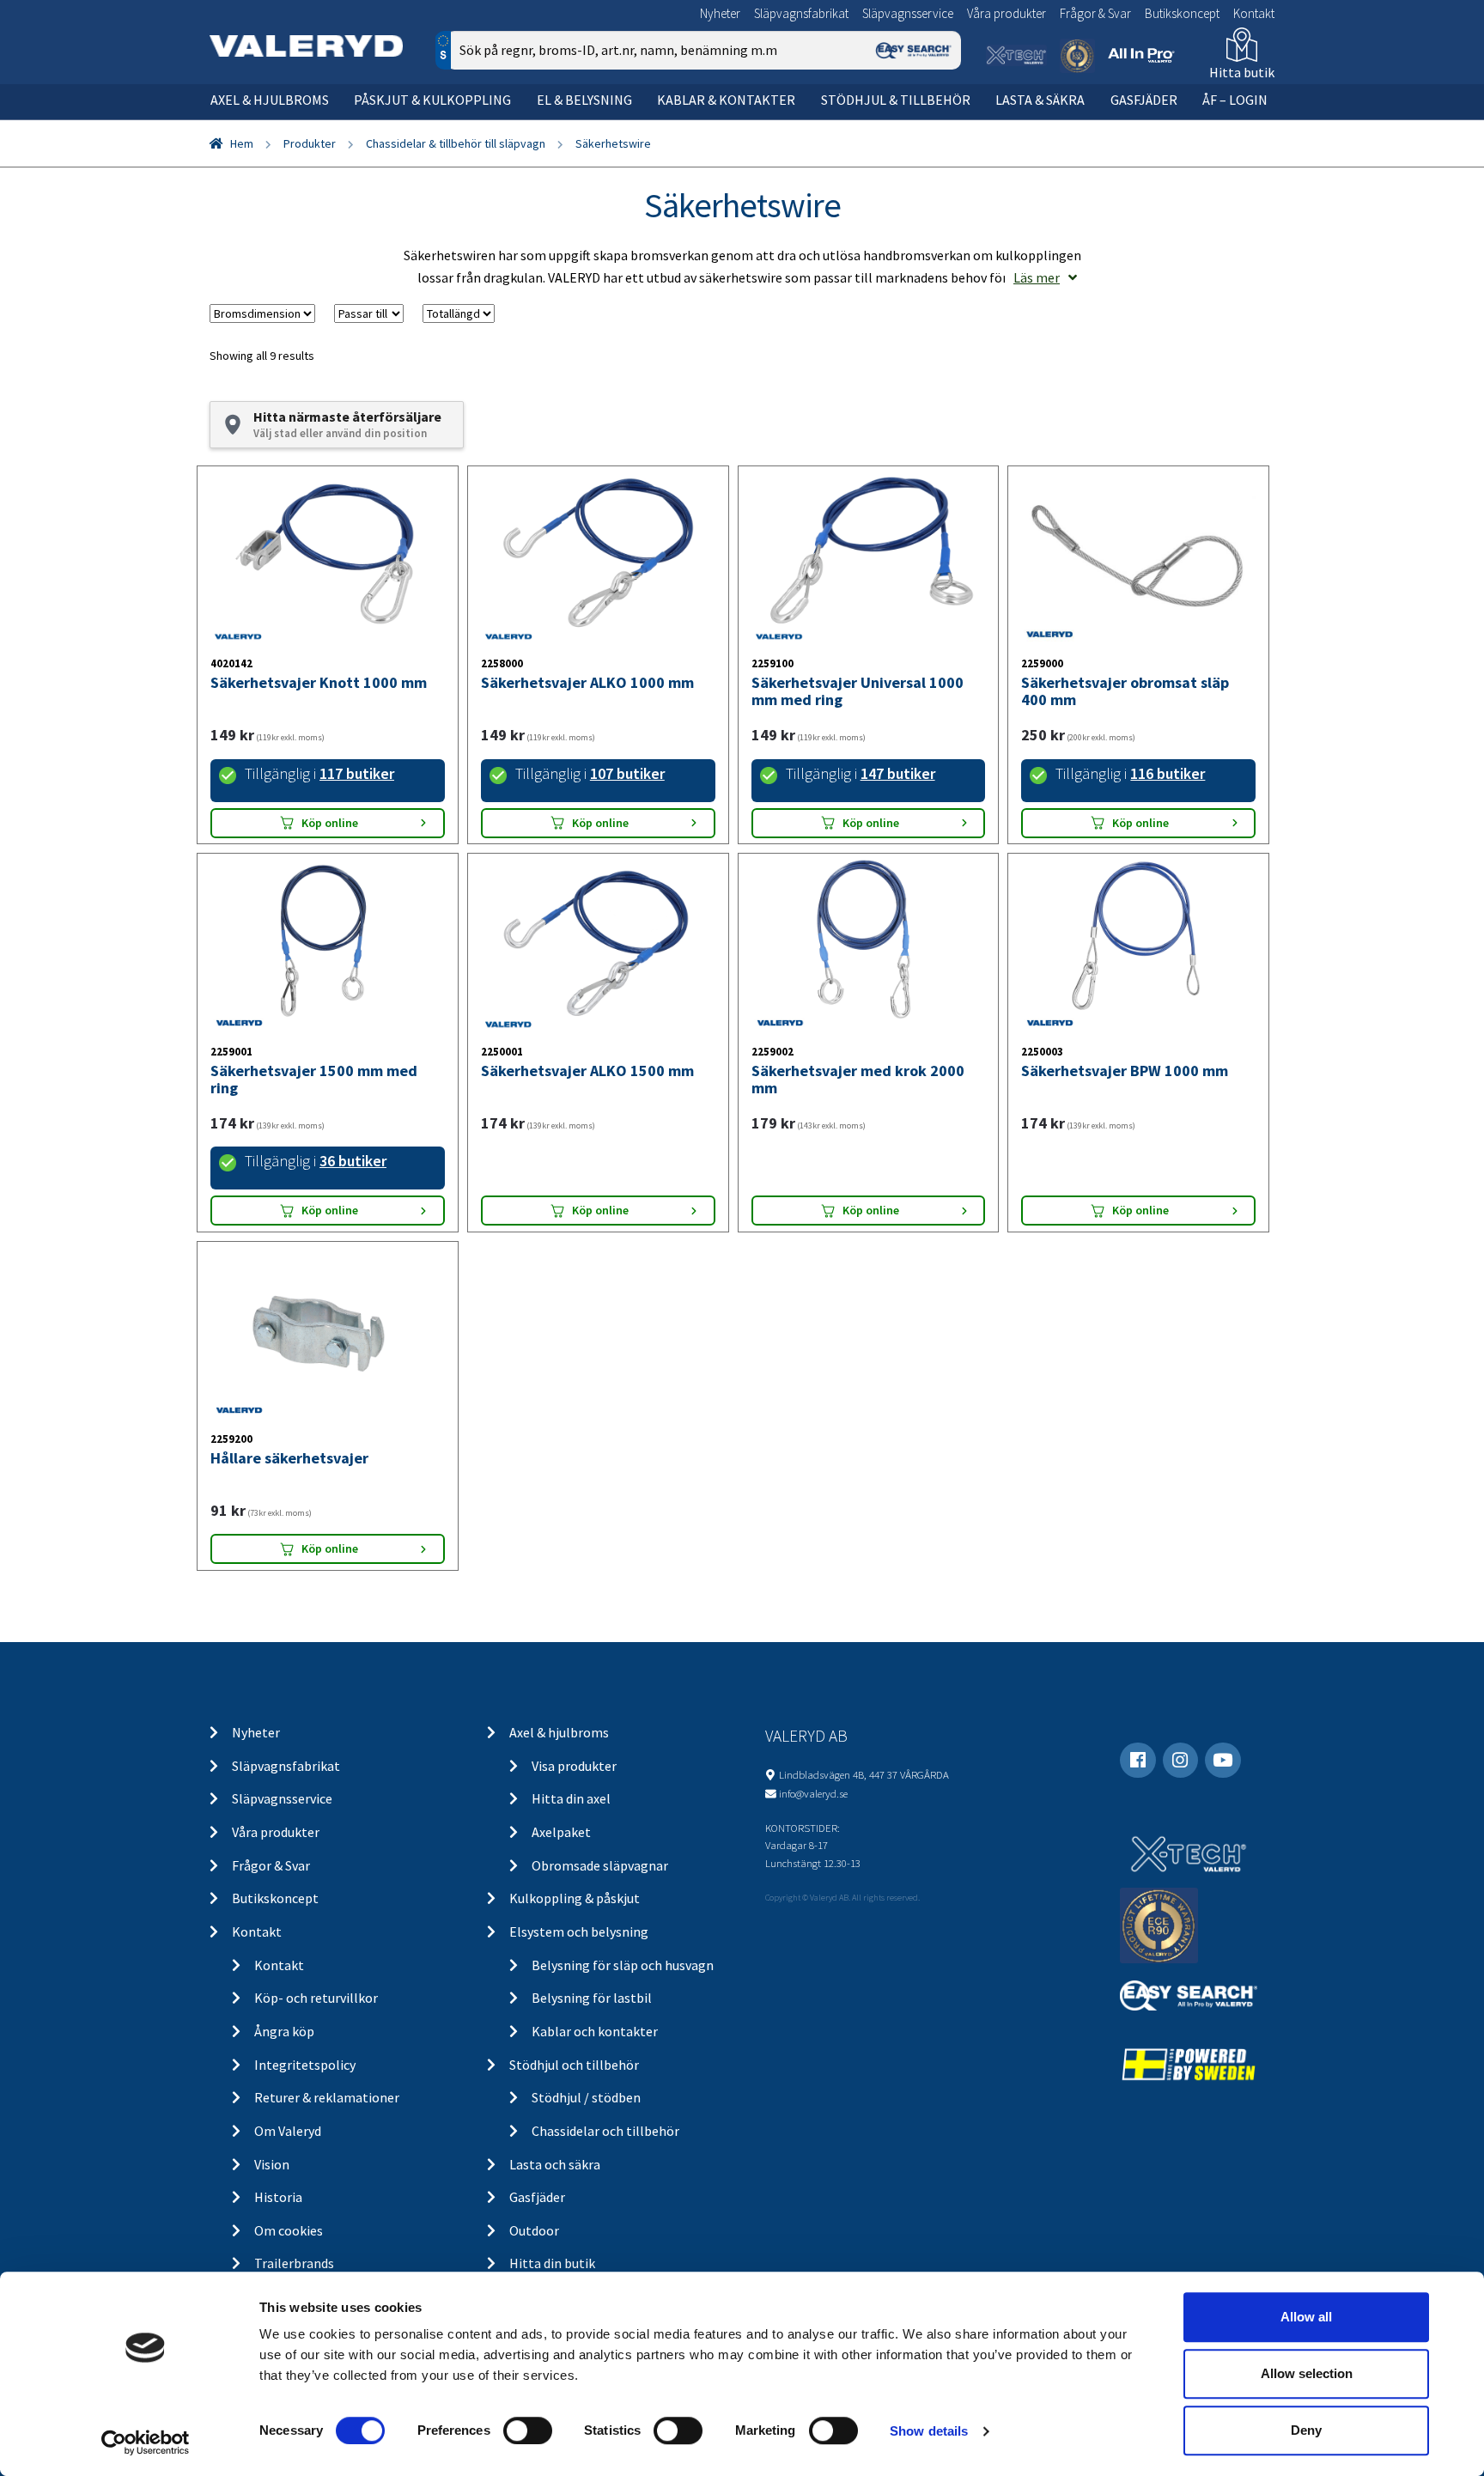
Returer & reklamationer (327, 2097)
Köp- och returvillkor (316, 1998)
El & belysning (584, 100)
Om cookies (289, 2230)
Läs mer (1037, 277)
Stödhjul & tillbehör (896, 100)
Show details (929, 2431)
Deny (1306, 2430)
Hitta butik (1242, 72)
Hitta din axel (571, 1798)
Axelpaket (561, 1832)
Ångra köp (284, 2031)
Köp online (330, 823)
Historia (278, 2197)
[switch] (528, 2430)
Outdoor (534, 2230)
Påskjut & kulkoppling (432, 100)
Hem (242, 143)
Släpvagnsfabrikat (801, 13)
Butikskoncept (1182, 13)
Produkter (310, 143)
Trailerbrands (294, 2263)
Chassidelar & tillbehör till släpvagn (456, 143)
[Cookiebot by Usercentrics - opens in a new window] (146, 2443)
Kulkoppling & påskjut (575, 1898)
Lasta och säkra (555, 2164)
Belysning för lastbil (592, 1998)
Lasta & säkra (1040, 100)
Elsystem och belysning (579, 1932)
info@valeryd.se (813, 1793)
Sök (935, 123)
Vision (272, 2164)
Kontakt (1254, 13)
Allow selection (1307, 2373)
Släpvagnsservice (908, 13)
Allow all (1306, 2317)
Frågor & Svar (1095, 13)
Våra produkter (1007, 13)
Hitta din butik (552, 2263)
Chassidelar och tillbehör (605, 2131)
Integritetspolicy (305, 2065)
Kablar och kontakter (595, 2031)
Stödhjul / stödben (586, 2097)
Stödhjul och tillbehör (574, 2065)
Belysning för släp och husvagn (623, 1965)
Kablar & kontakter (726, 100)
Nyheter (720, 13)
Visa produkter (574, 1766)
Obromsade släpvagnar (600, 1865)
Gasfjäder (1144, 100)
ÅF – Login (1235, 100)
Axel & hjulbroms (270, 100)
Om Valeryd (288, 2131)
